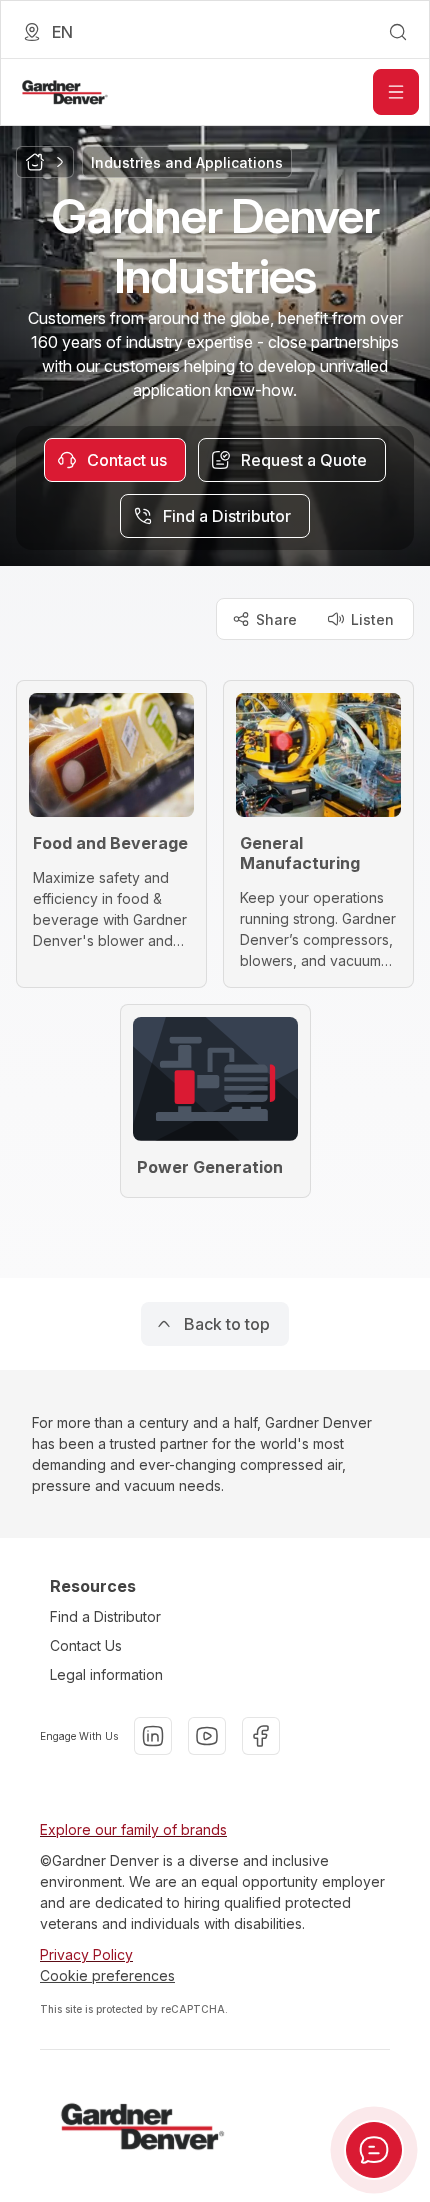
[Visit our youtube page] (207, 1736)
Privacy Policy (86, 1954)
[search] (398, 32)
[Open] (396, 92)
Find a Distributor (105, 1616)
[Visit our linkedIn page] (153, 1736)
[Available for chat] (374, 2150)
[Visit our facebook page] (261, 1736)
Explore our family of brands (133, 1829)
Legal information (106, 1674)
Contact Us (86, 1645)
